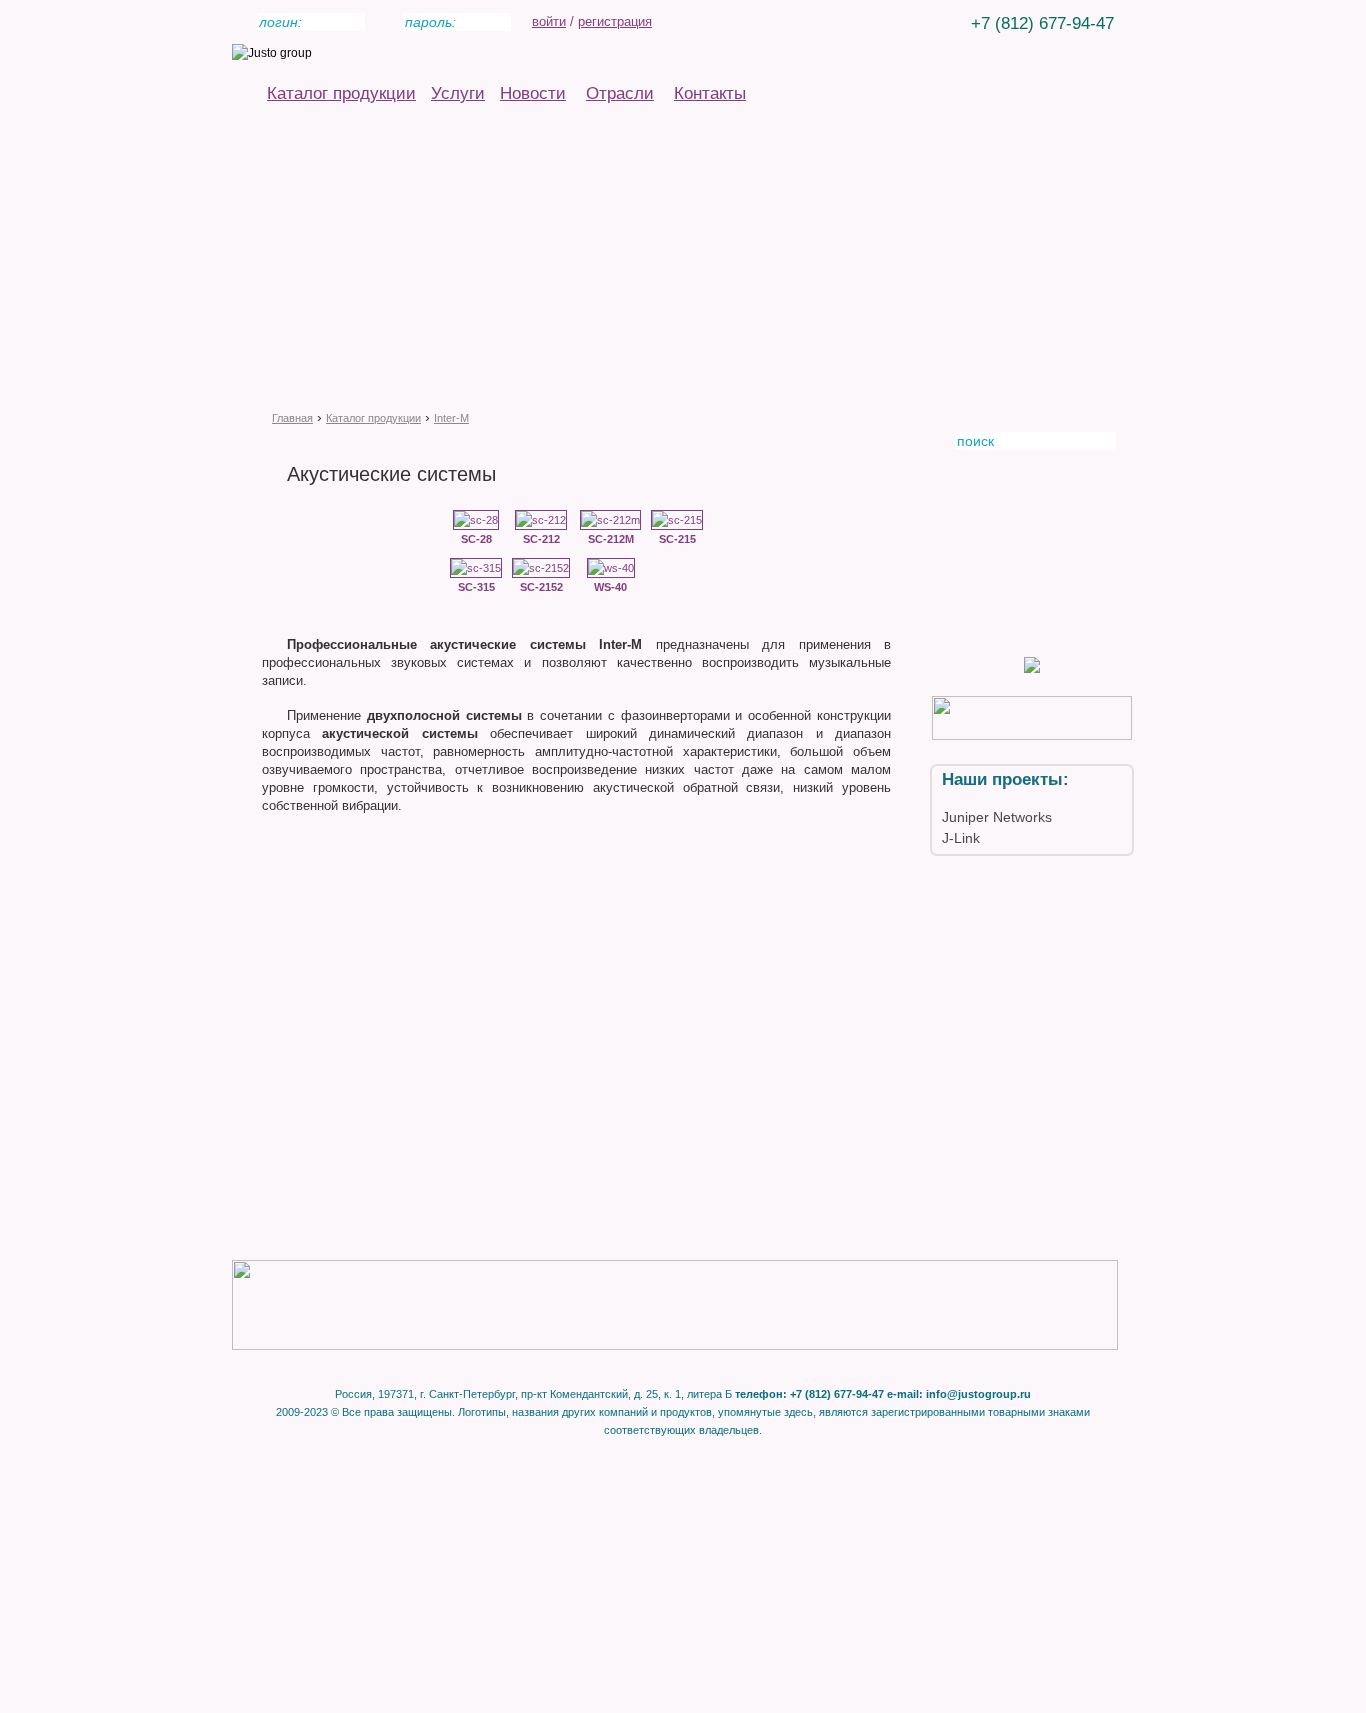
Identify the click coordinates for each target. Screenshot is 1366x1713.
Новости (533, 93)
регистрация (615, 21)
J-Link (961, 838)
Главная (292, 418)
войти (549, 21)
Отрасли (620, 93)
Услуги (458, 93)
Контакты (710, 93)
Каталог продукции (341, 93)
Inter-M (451, 418)
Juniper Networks (997, 817)
